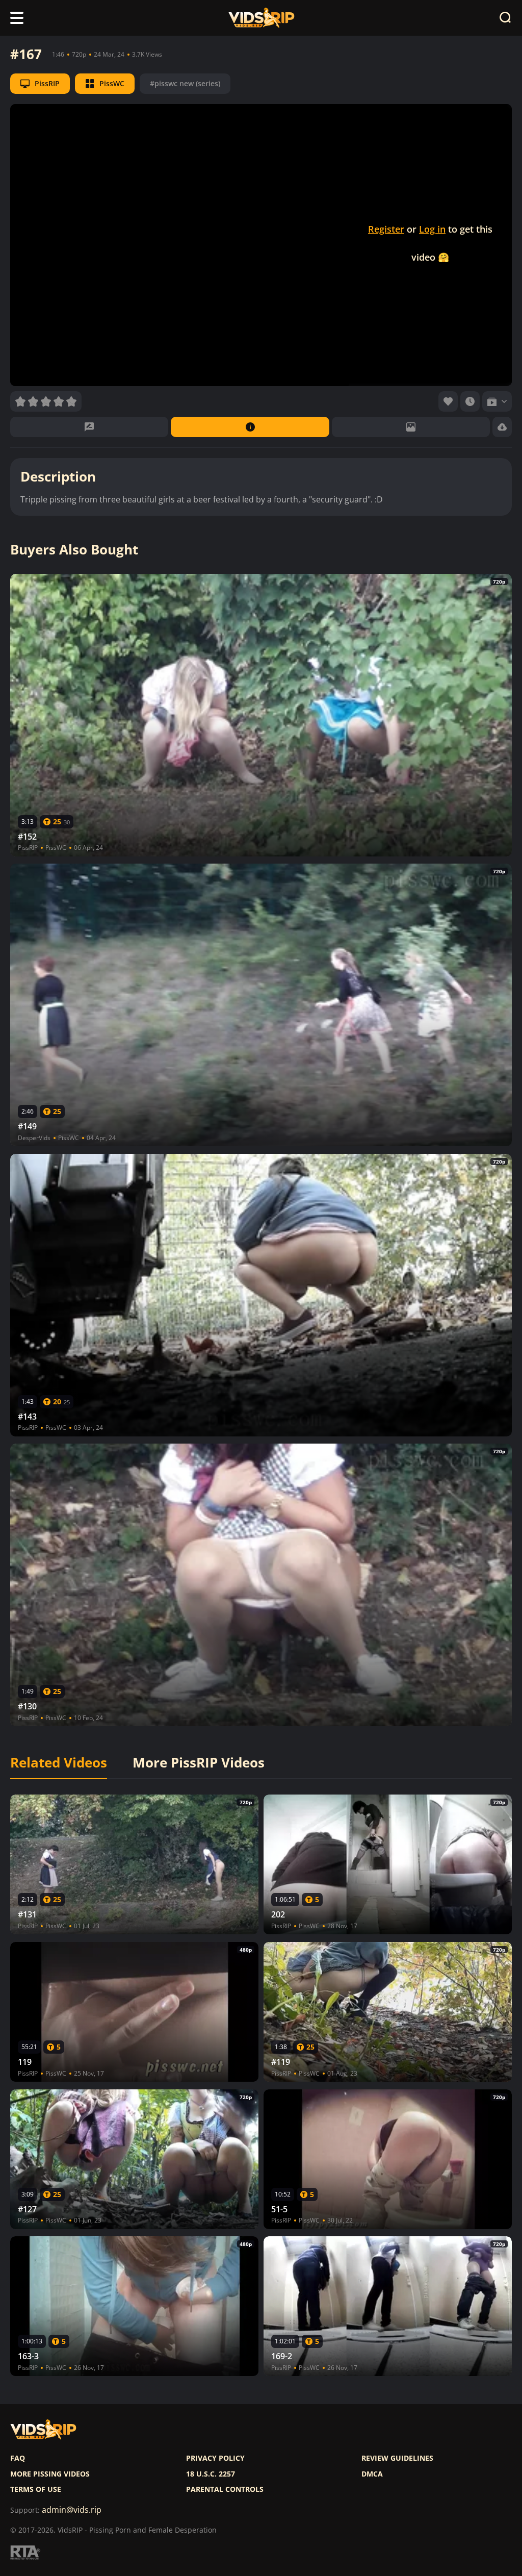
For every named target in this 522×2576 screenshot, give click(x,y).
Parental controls (225, 2489)
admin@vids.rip (72, 2510)
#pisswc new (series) (185, 83)
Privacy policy (215, 2458)
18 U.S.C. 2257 (211, 2474)
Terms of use (36, 2489)
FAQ (18, 2458)
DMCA (372, 2474)
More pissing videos (50, 2474)
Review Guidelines (397, 2458)
